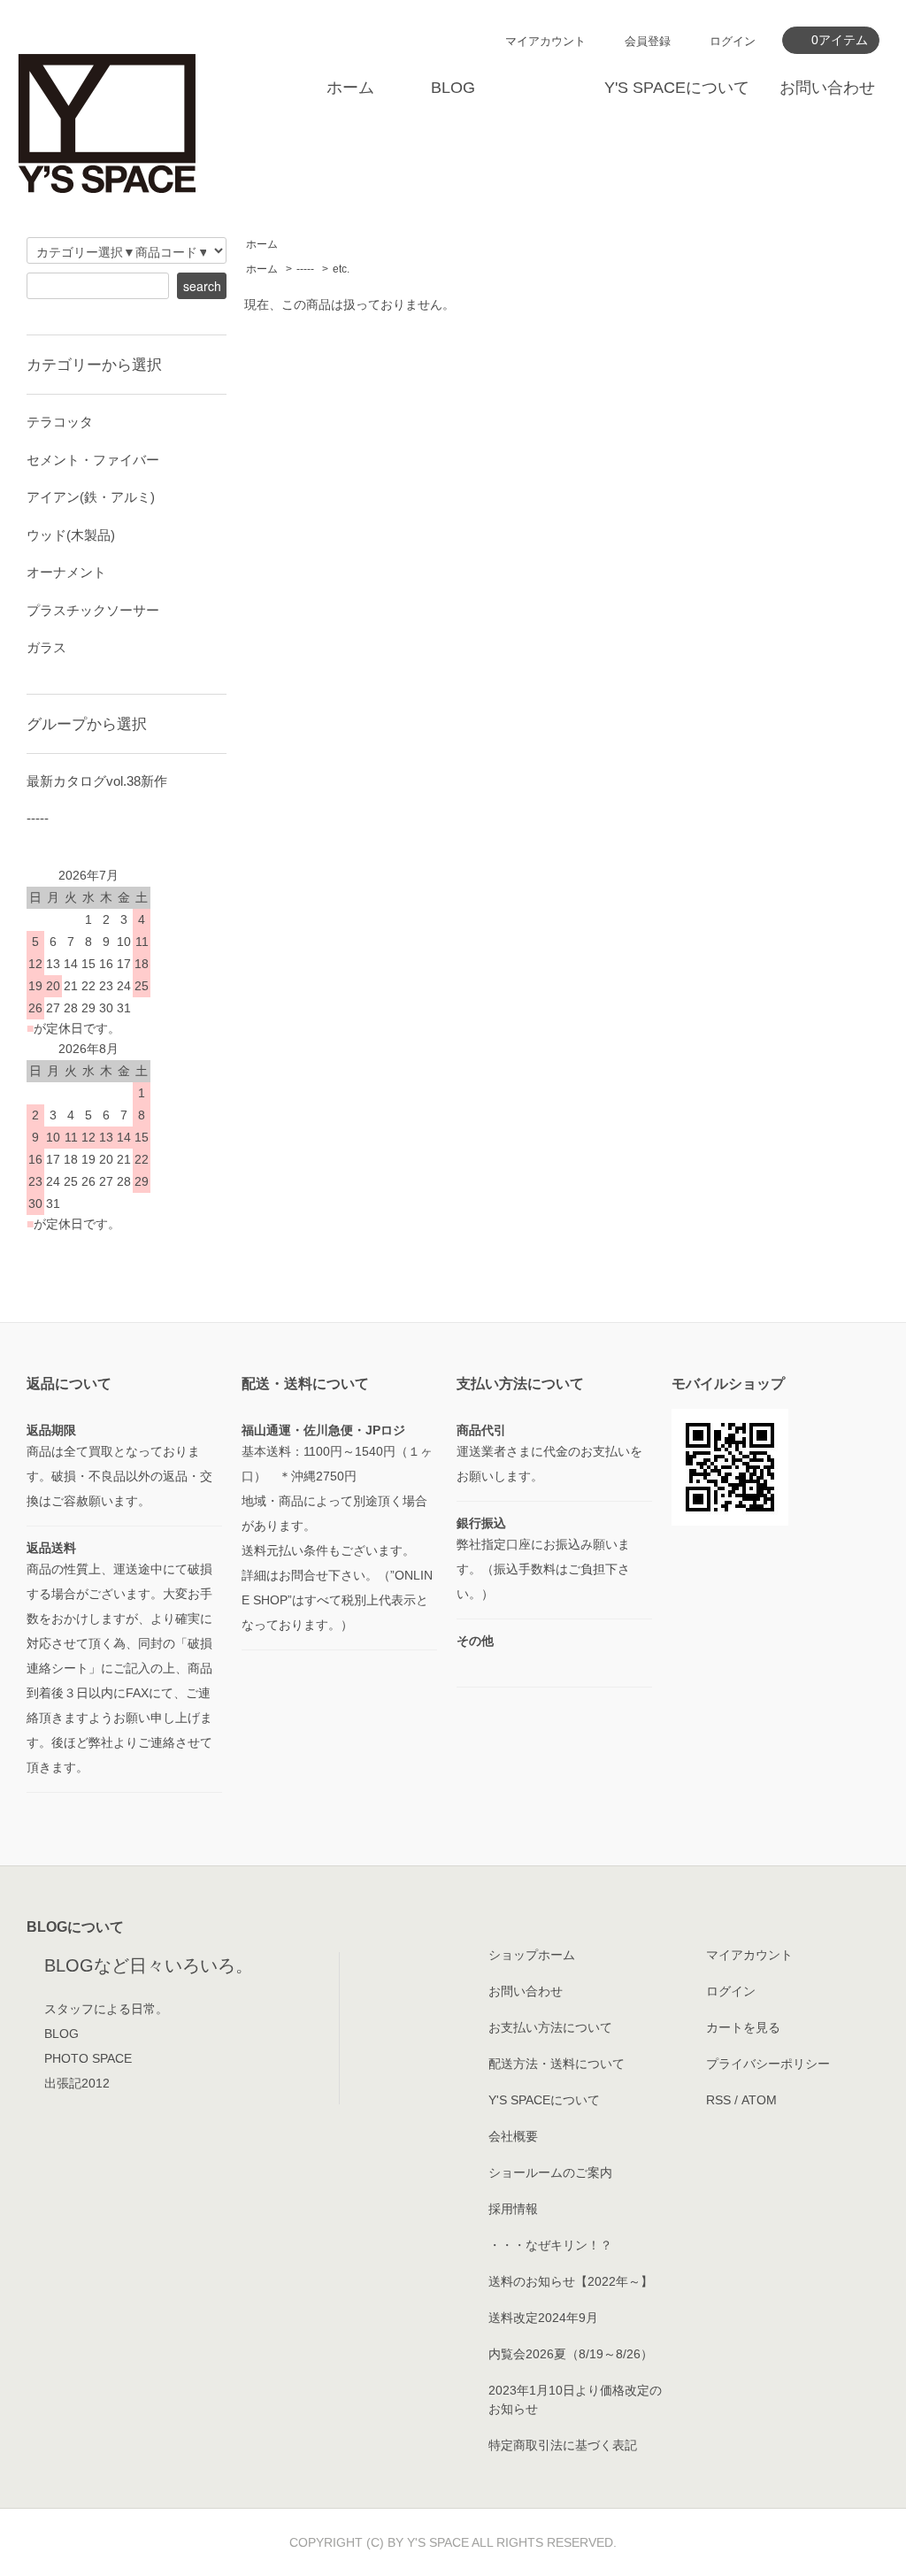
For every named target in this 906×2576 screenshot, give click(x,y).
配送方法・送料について (557, 2064)
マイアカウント (545, 41)
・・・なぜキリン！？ (550, 2245)
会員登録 (648, 41)
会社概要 (513, 2136)
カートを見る (743, 2027)
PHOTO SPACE (88, 2058)
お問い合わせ (827, 88)
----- (305, 269)
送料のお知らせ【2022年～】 (571, 2281)
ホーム (350, 88)
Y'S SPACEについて (677, 88)
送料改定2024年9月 (543, 2318)
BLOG (453, 88)
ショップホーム (532, 1955)
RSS (718, 2100)
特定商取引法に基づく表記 (563, 2445)
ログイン (733, 41)
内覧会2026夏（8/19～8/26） (571, 2354)
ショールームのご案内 (550, 2172)
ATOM (759, 2100)
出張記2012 (77, 2083)
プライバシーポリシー (768, 2064)
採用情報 (513, 2209)
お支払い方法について (550, 2027)
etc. (341, 269)
